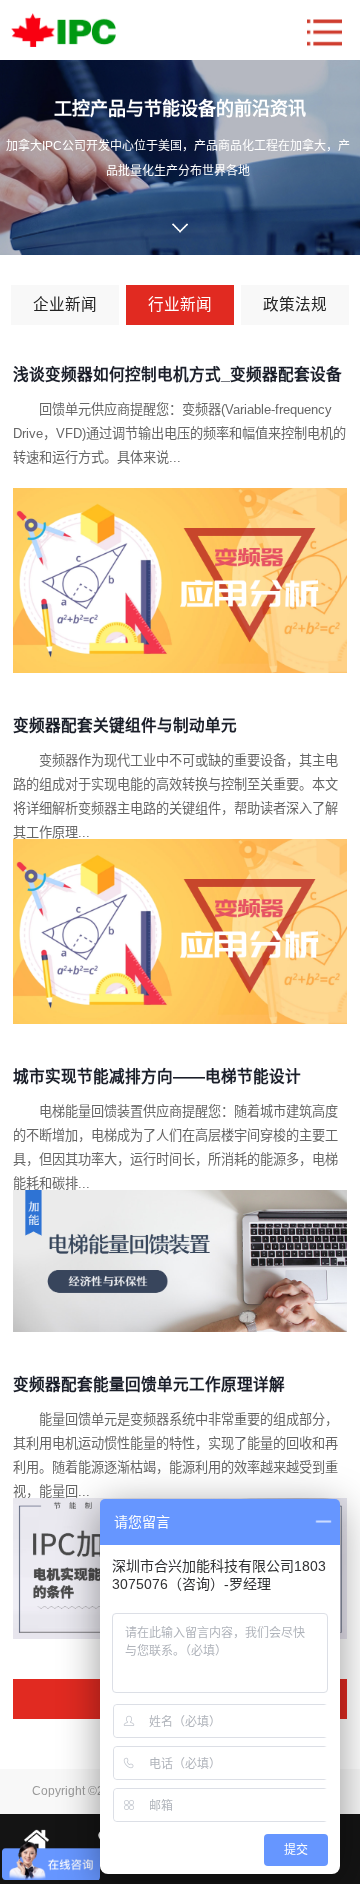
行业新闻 (180, 304)
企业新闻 (65, 304)
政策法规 (295, 304)
